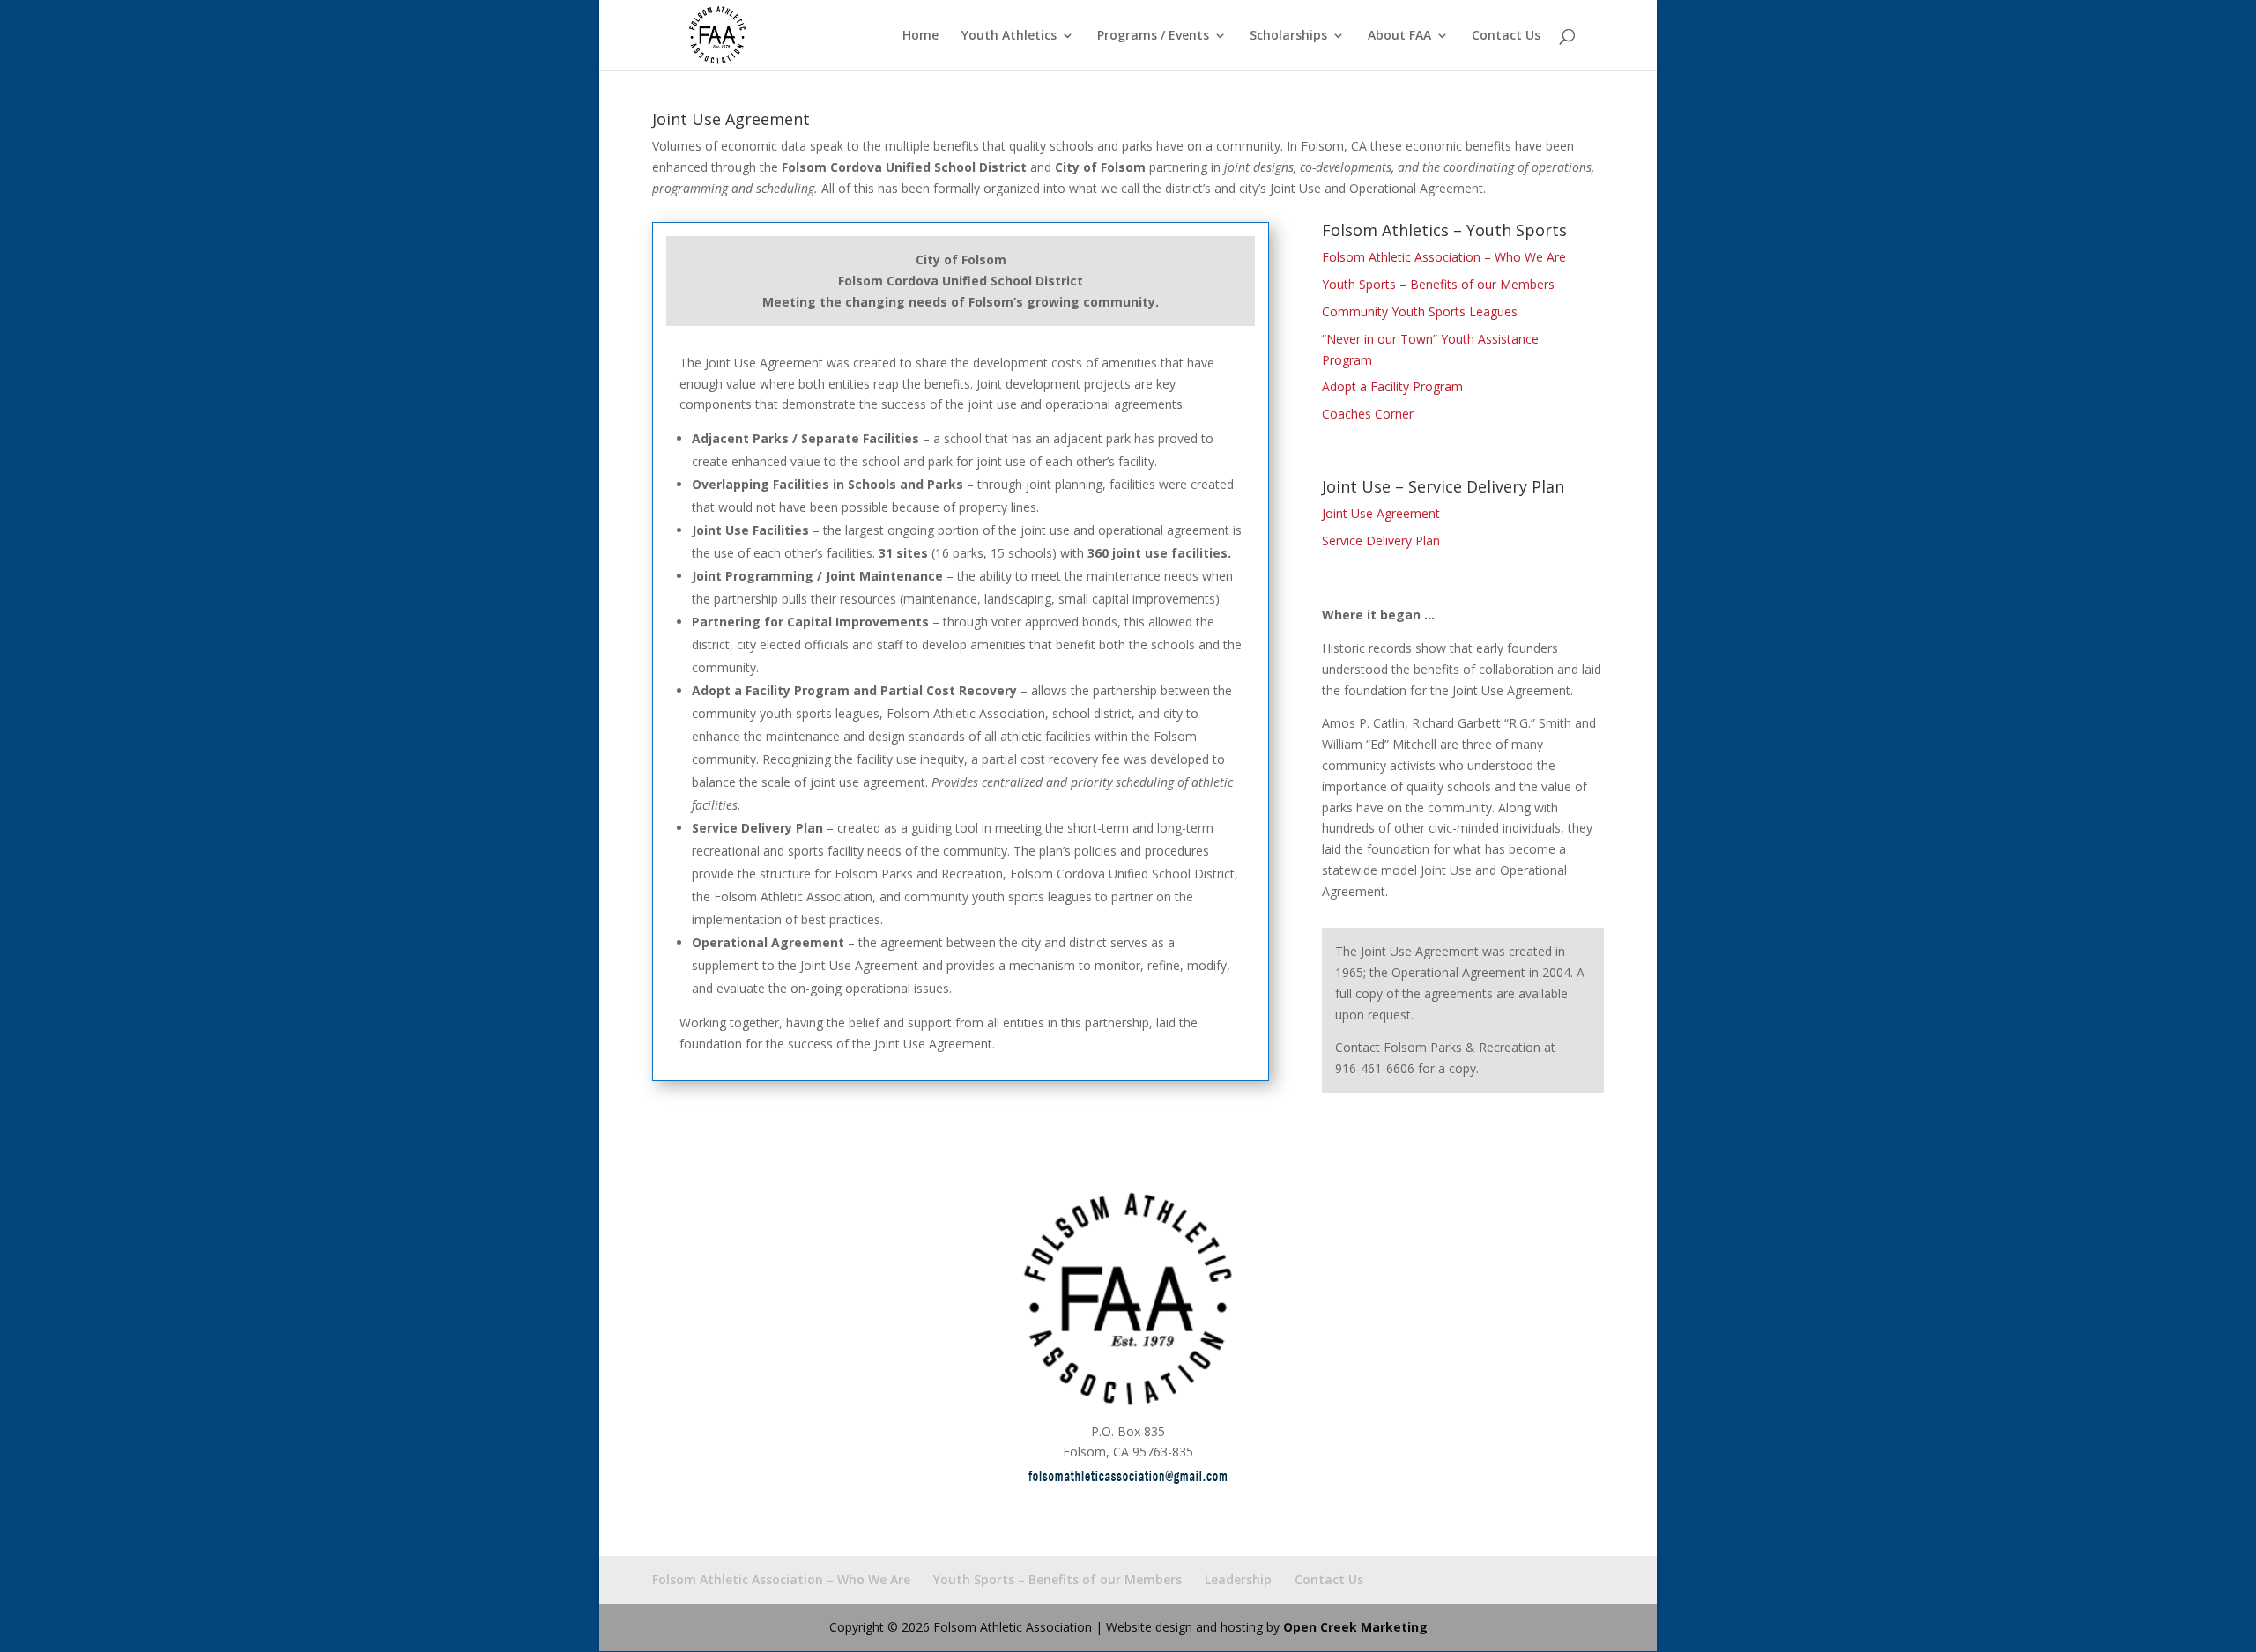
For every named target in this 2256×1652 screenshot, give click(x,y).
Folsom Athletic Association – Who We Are (1444, 257)
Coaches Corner (1368, 414)
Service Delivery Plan (1381, 541)
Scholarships (1288, 36)
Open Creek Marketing (1355, 1627)
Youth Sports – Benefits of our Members (1438, 284)
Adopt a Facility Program (1392, 386)
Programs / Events (1153, 36)
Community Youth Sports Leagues (1420, 311)
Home (920, 36)
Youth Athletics (1009, 36)
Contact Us (1506, 36)
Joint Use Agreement (1381, 513)
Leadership (1238, 1579)
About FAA (1399, 36)
